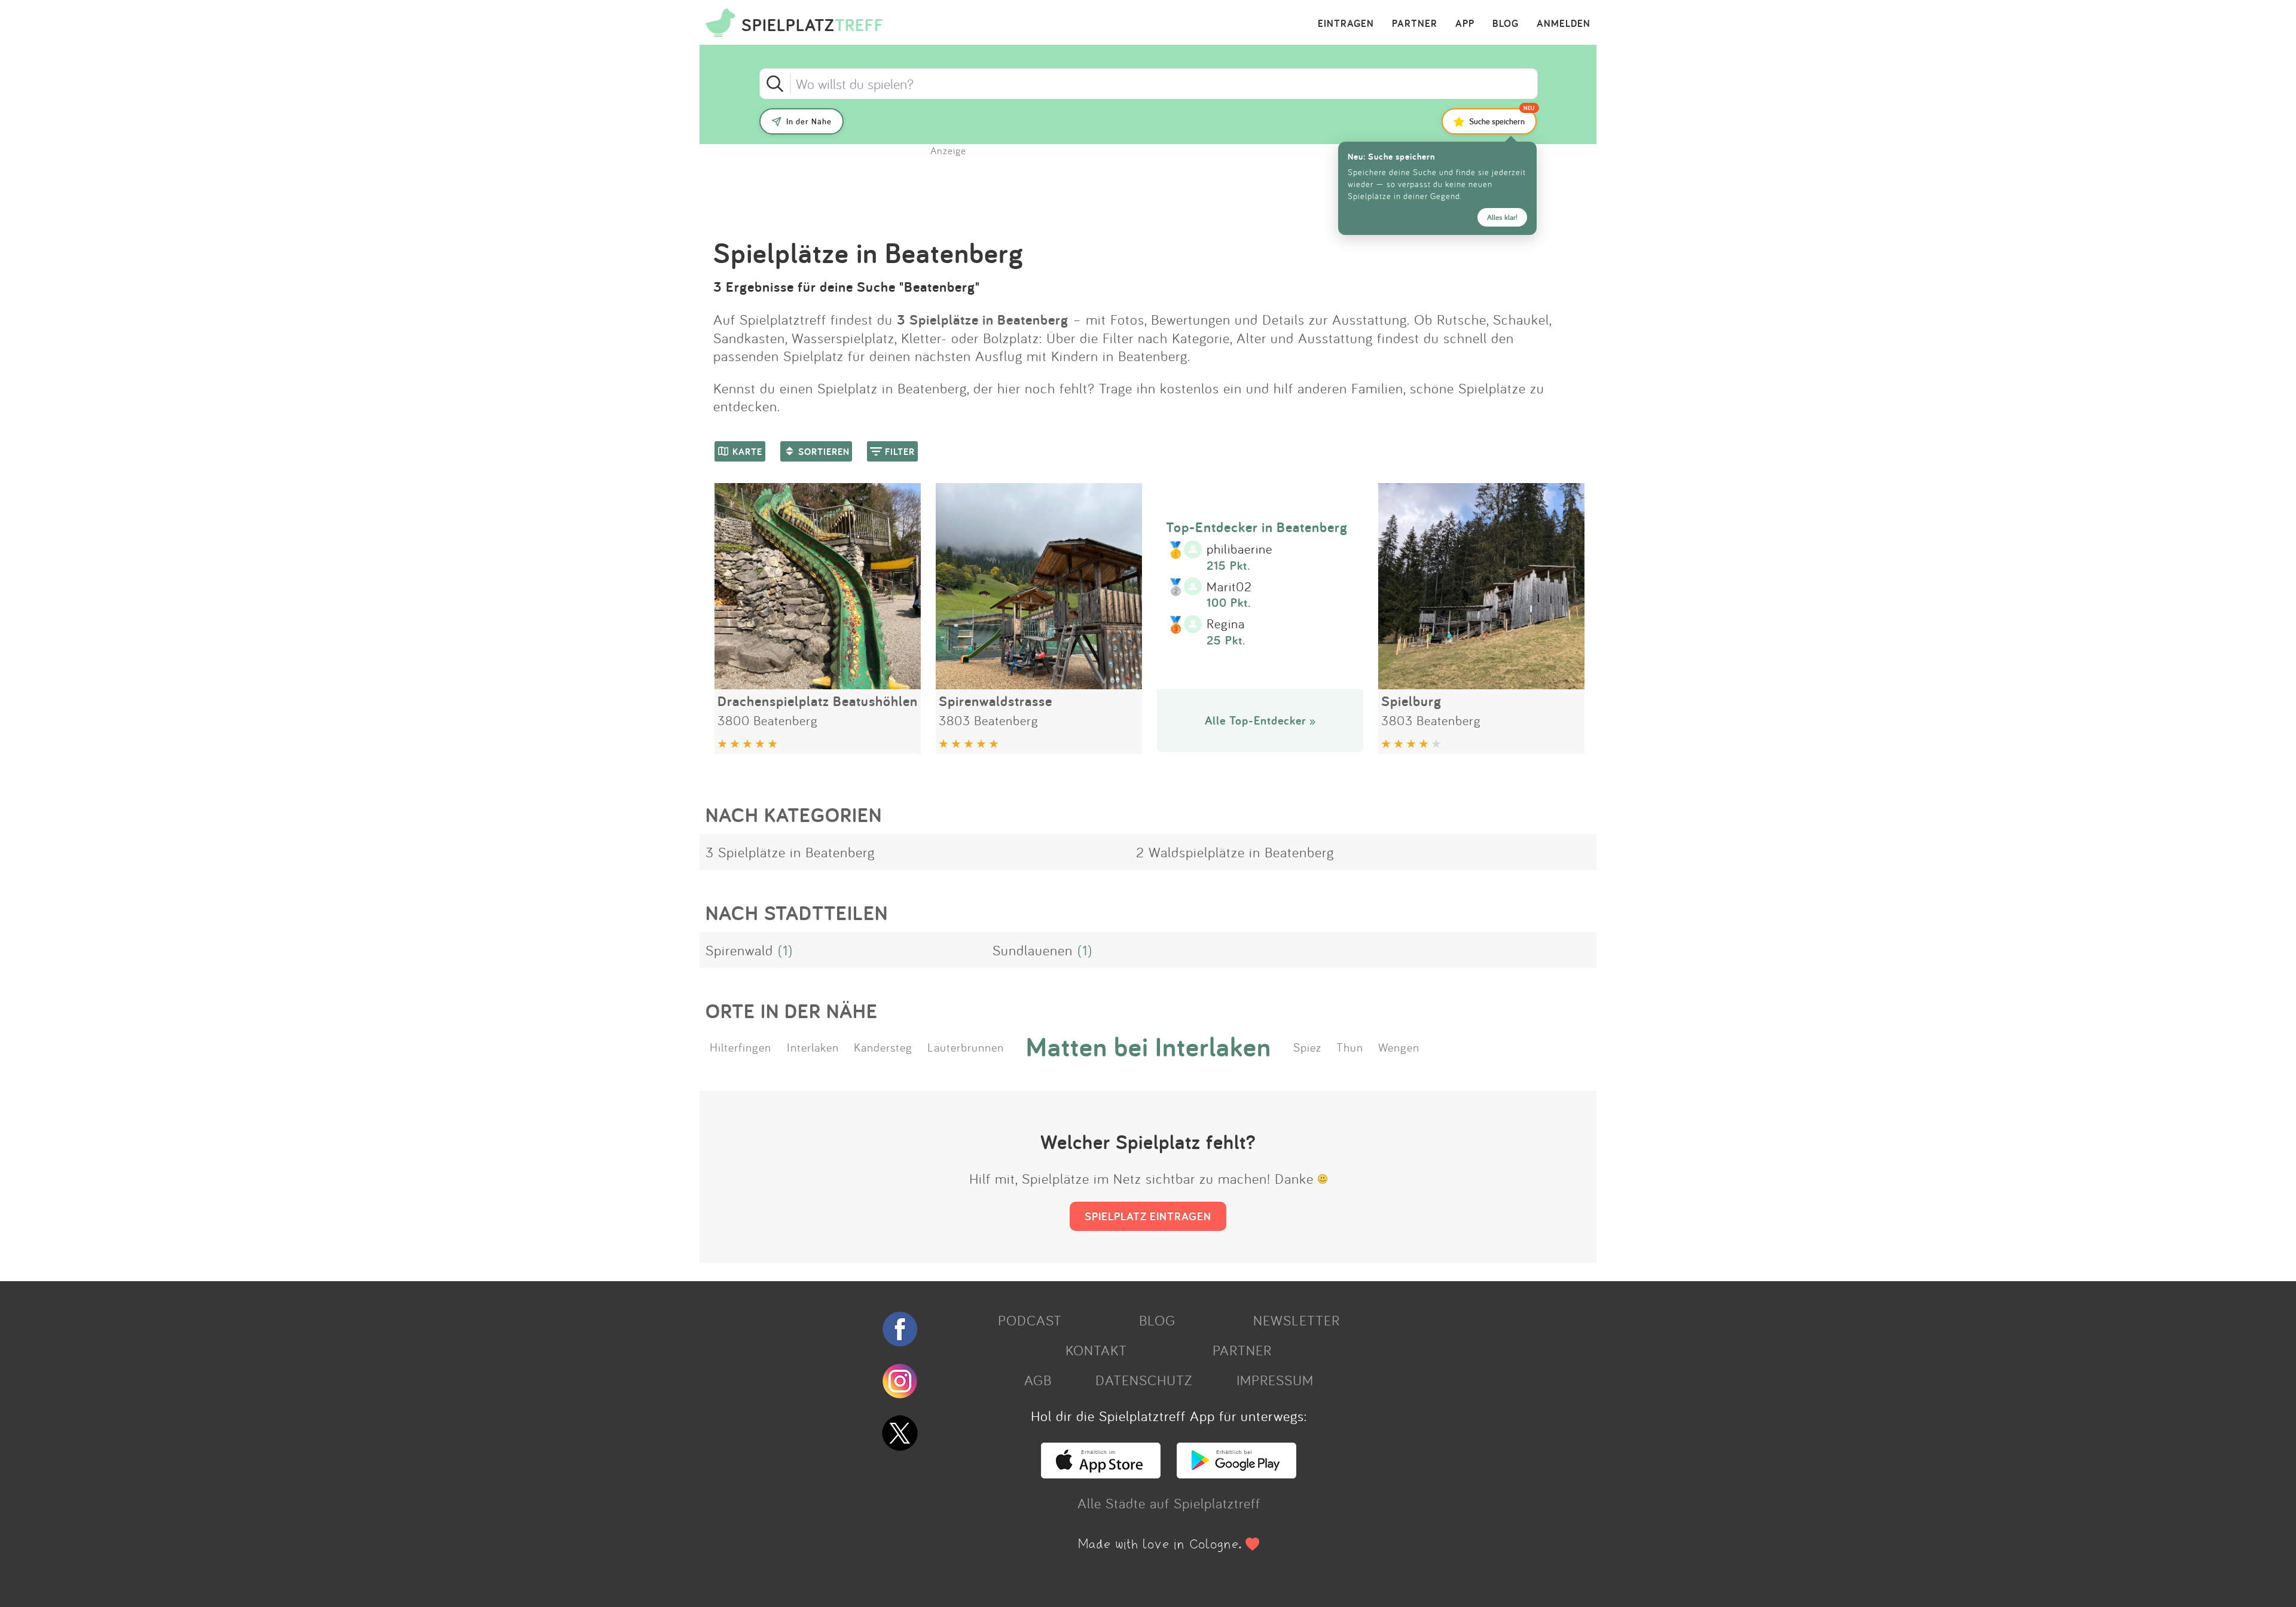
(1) (785, 950)
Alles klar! (1502, 217)
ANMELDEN (1564, 24)
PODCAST (1030, 1320)
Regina (1226, 624)
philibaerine (1239, 549)
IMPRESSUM (1275, 1380)
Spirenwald (739, 950)
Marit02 (1229, 587)
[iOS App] (1101, 1473)
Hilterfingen (741, 1047)
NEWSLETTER (1297, 1320)
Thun (1350, 1047)
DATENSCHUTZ (1144, 1380)
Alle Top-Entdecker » (1260, 720)
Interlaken (813, 1047)
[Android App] (1236, 1473)
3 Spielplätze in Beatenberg (790, 852)
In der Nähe (809, 121)
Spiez (1307, 1047)
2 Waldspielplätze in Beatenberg (1235, 852)
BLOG (1506, 24)
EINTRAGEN (1346, 24)
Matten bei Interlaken (1149, 1047)
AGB (1038, 1380)
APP (1465, 24)
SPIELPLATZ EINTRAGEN (1148, 1216)
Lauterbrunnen (966, 1047)
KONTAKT (1096, 1350)
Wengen (1399, 1047)
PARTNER (1415, 24)
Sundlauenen (1033, 950)
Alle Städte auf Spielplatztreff (1169, 1503)
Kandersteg (883, 1047)
